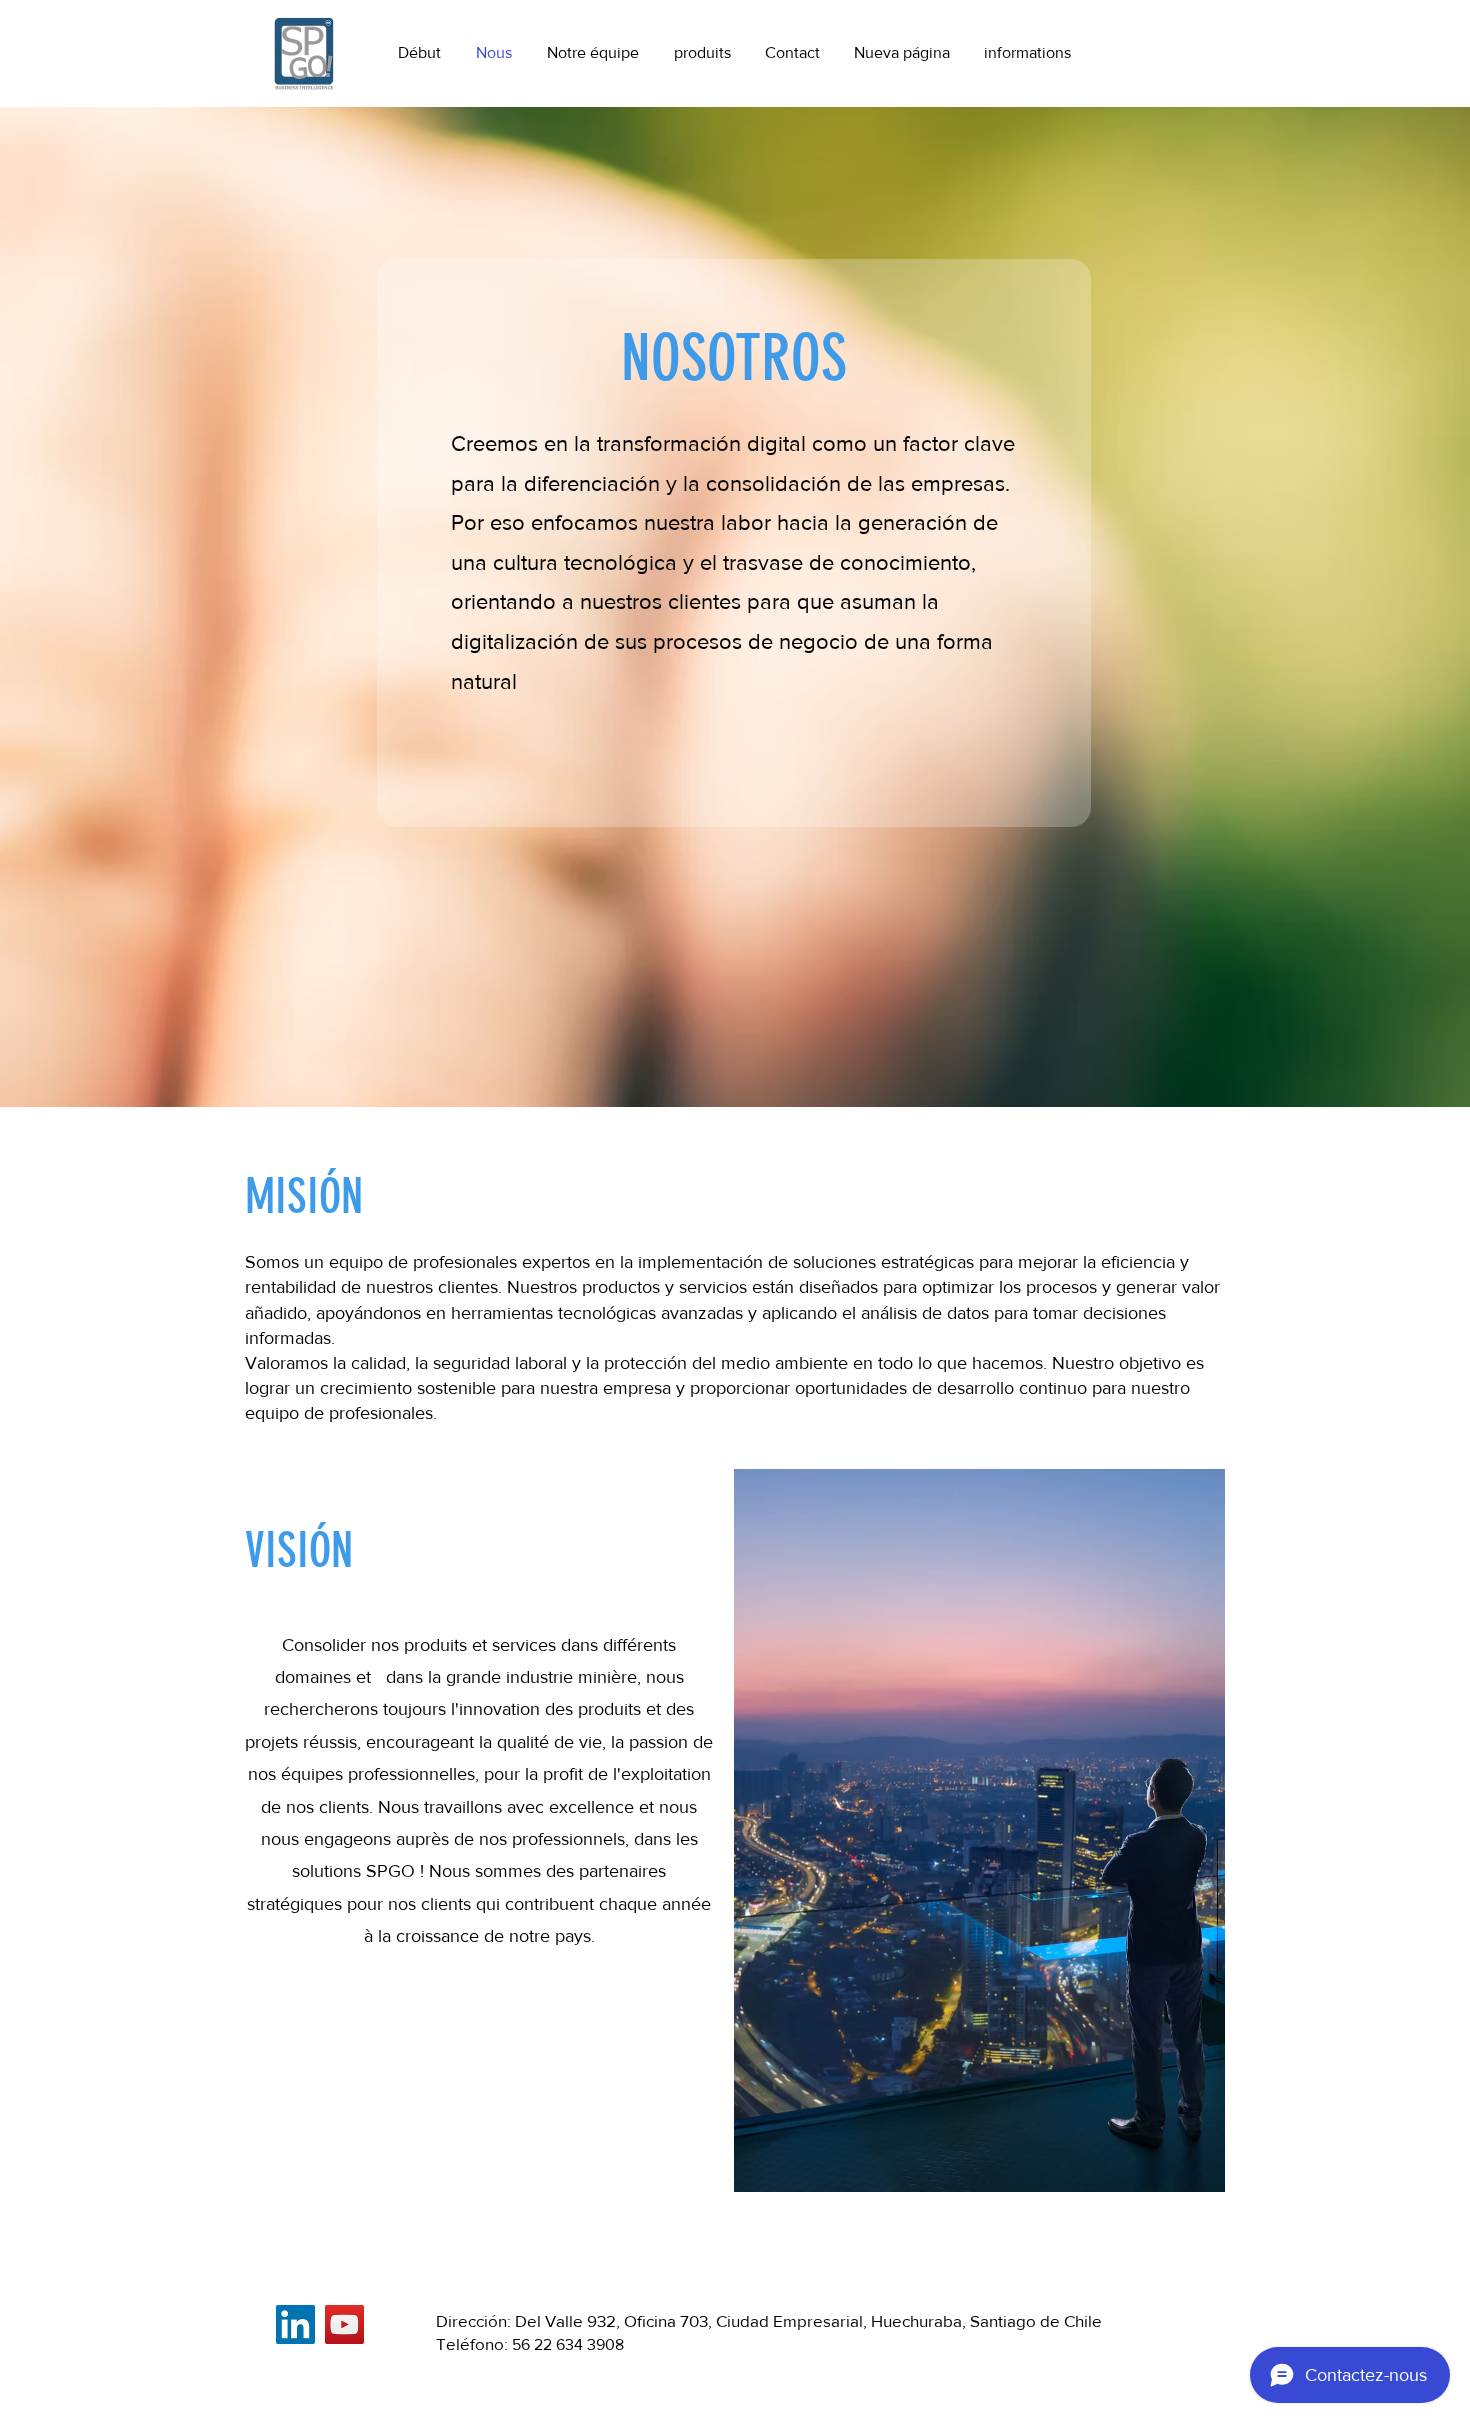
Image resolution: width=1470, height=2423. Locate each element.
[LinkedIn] (295, 2324)
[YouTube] (344, 2324)
